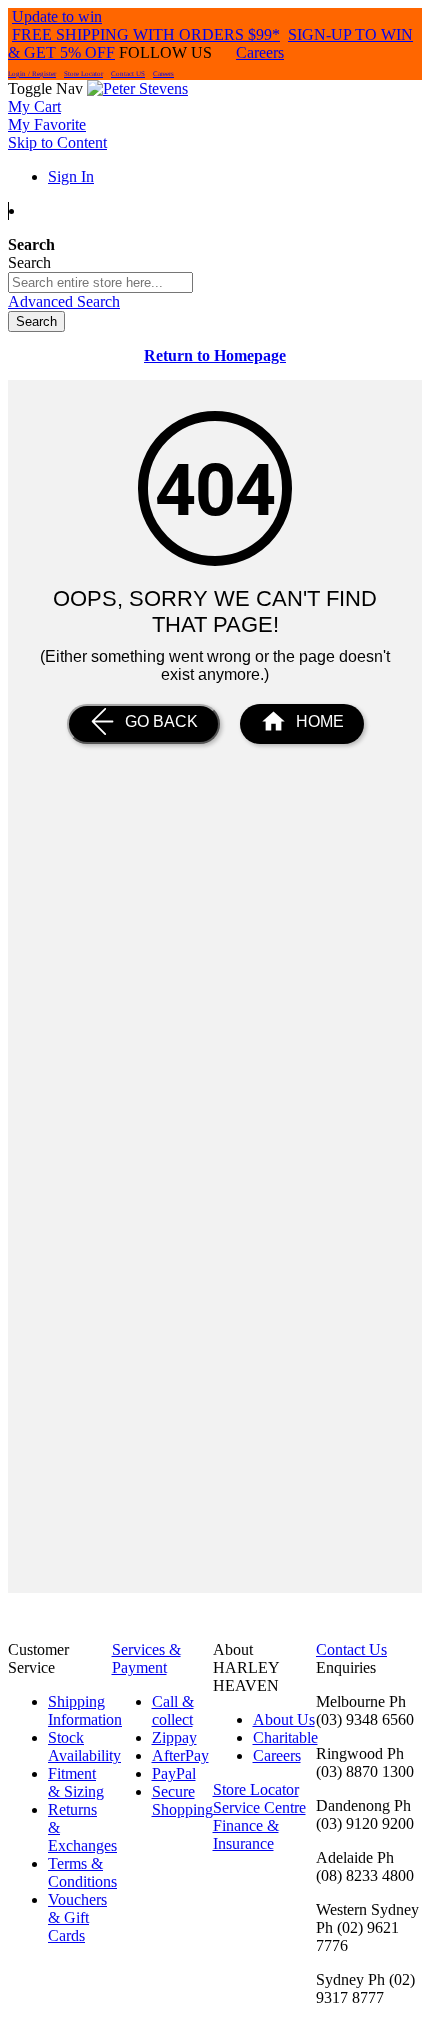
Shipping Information (85, 1710)
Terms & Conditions (82, 1872)
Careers (260, 52)
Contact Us (351, 1649)
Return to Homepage (215, 355)
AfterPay (180, 1755)
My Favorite (47, 124)
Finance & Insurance (246, 1834)
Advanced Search (64, 301)
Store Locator (83, 74)
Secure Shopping (182, 1800)
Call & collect (173, 1710)
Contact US (128, 74)
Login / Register (32, 74)
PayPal (174, 1773)
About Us (284, 1719)
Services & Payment (146, 1658)
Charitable (285, 1737)
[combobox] (100, 282)
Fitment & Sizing (76, 1782)
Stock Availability (84, 1746)
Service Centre (259, 1807)
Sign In (71, 176)
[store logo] (137, 88)
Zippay (174, 1737)
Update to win (57, 16)
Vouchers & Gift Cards (77, 1917)
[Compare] (215, 211)
